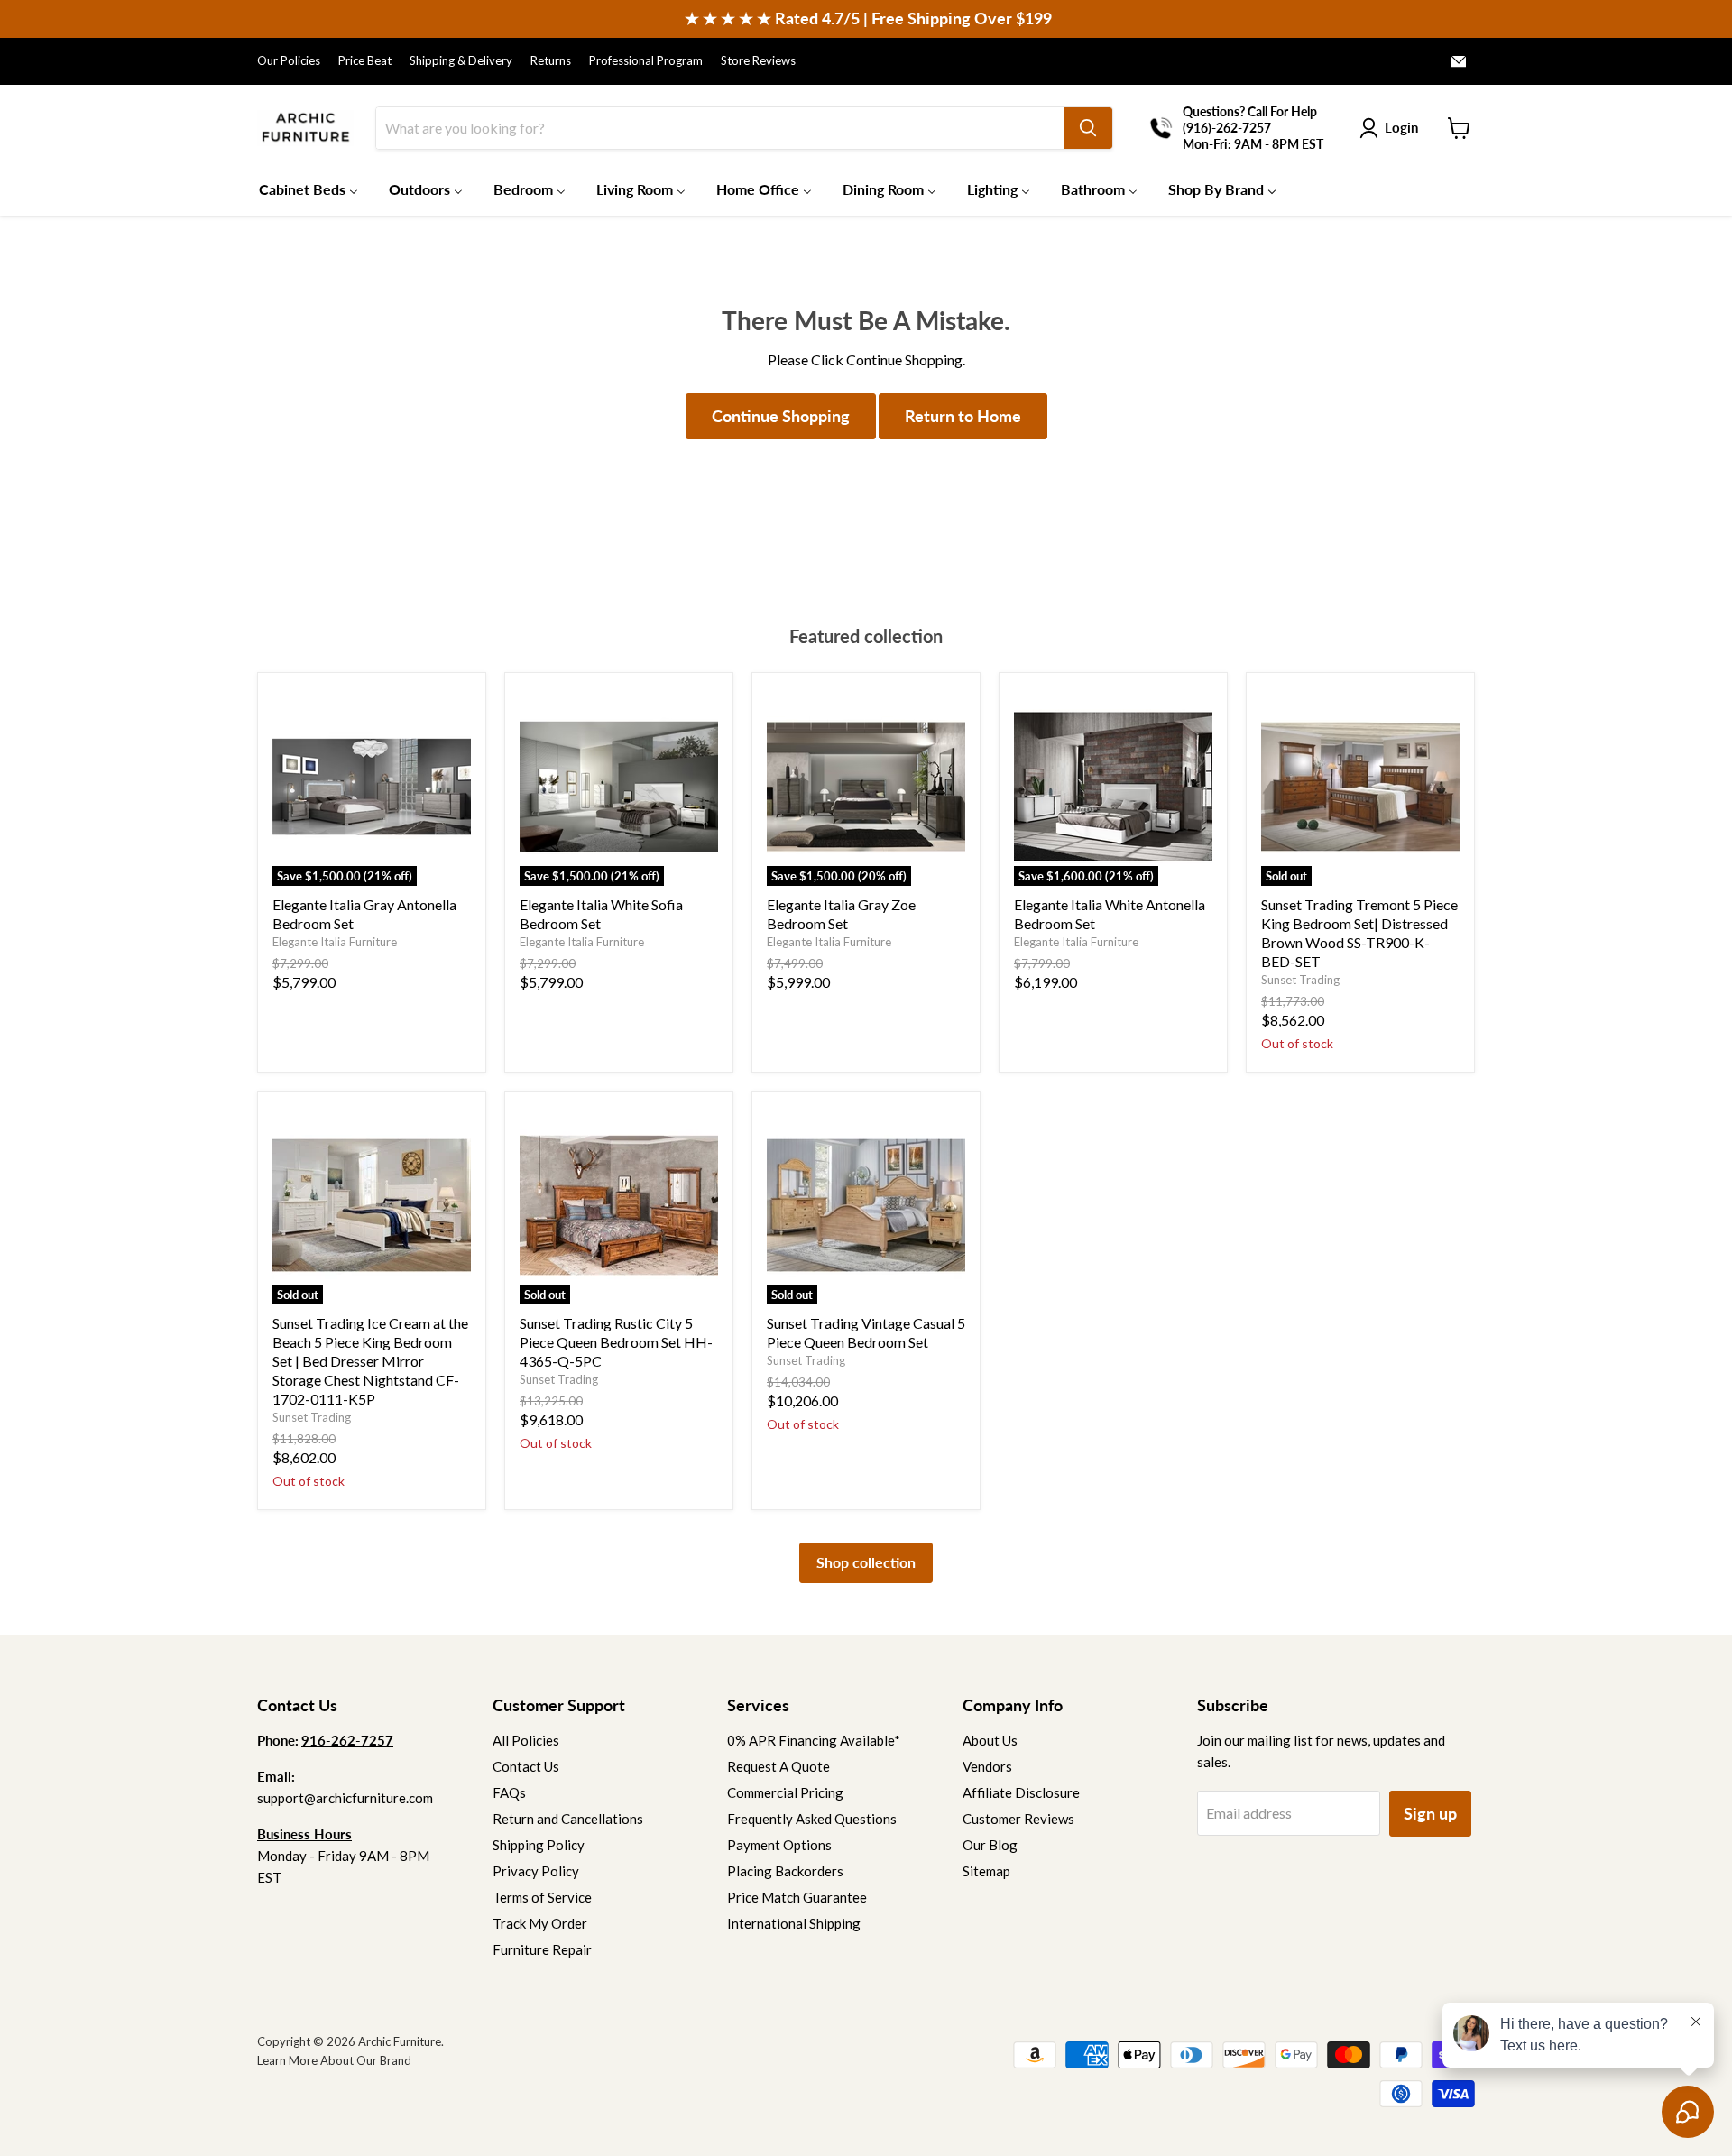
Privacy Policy (536, 1871)
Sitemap (986, 1871)
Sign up (1430, 1813)
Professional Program (646, 61)
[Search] (1088, 128)
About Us (990, 1740)
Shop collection (866, 1562)
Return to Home (963, 416)
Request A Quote (778, 1766)
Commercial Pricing (785, 1792)
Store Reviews (758, 61)
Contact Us (526, 1766)
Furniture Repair (542, 1949)
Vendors (987, 1766)
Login (1401, 127)
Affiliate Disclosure (1021, 1792)
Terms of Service (542, 1897)
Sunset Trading (1300, 980)
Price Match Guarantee (797, 1897)
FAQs (509, 1792)
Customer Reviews (1018, 1819)
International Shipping (794, 1923)
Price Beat (365, 61)
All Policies (526, 1740)
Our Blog (990, 1845)
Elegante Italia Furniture (335, 942)
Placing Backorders (785, 1871)
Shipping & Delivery (461, 61)
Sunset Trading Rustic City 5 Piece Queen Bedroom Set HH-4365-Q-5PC (616, 1342)
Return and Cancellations (568, 1819)
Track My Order (540, 1923)
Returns (551, 61)
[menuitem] (309, 189)
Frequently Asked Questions (812, 1819)
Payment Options (779, 1845)
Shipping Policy (539, 1845)
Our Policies (289, 61)
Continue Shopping (781, 416)
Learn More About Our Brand (334, 2060)
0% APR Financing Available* (814, 1740)
